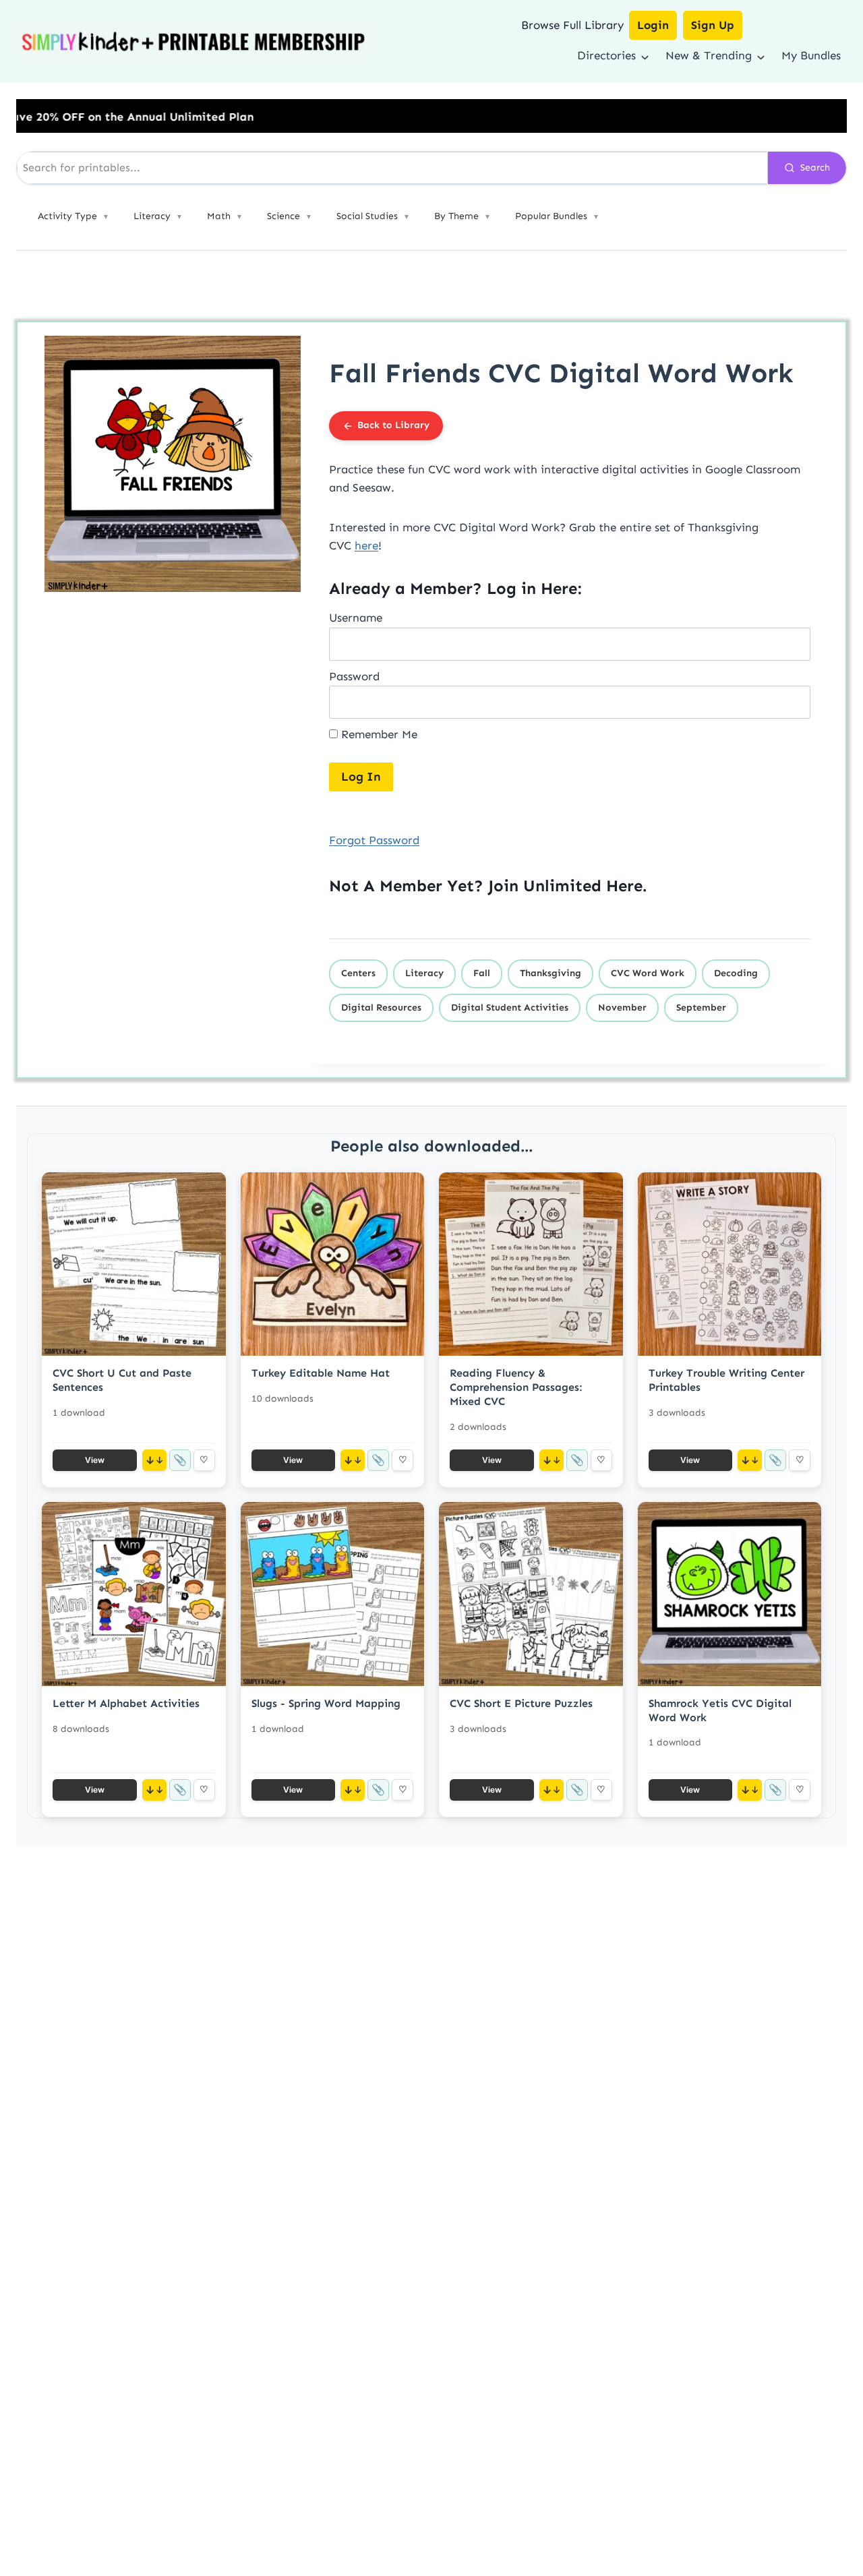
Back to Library (393, 425)
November (622, 1008)
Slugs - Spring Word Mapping (326, 1703)
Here (624, 886)
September (701, 1008)
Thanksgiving (550, 973)
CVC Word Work (648, 973)
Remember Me (378, 734)
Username (356, 618)
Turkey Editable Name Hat (321, 1373)
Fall (482, 973)
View (95, 1460)
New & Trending (709, 55)
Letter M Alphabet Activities (126, 1703)
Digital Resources (381, 1008)
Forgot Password (374, 840)
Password (354, 676)
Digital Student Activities (510, 1008)
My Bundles (811, 55)
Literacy (424, 973)
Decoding (736, 973)
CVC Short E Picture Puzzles (521, 1703)
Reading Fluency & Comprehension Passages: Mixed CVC (516, 1387)
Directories (606, 55)
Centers (358, 973)
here (366, 545)
